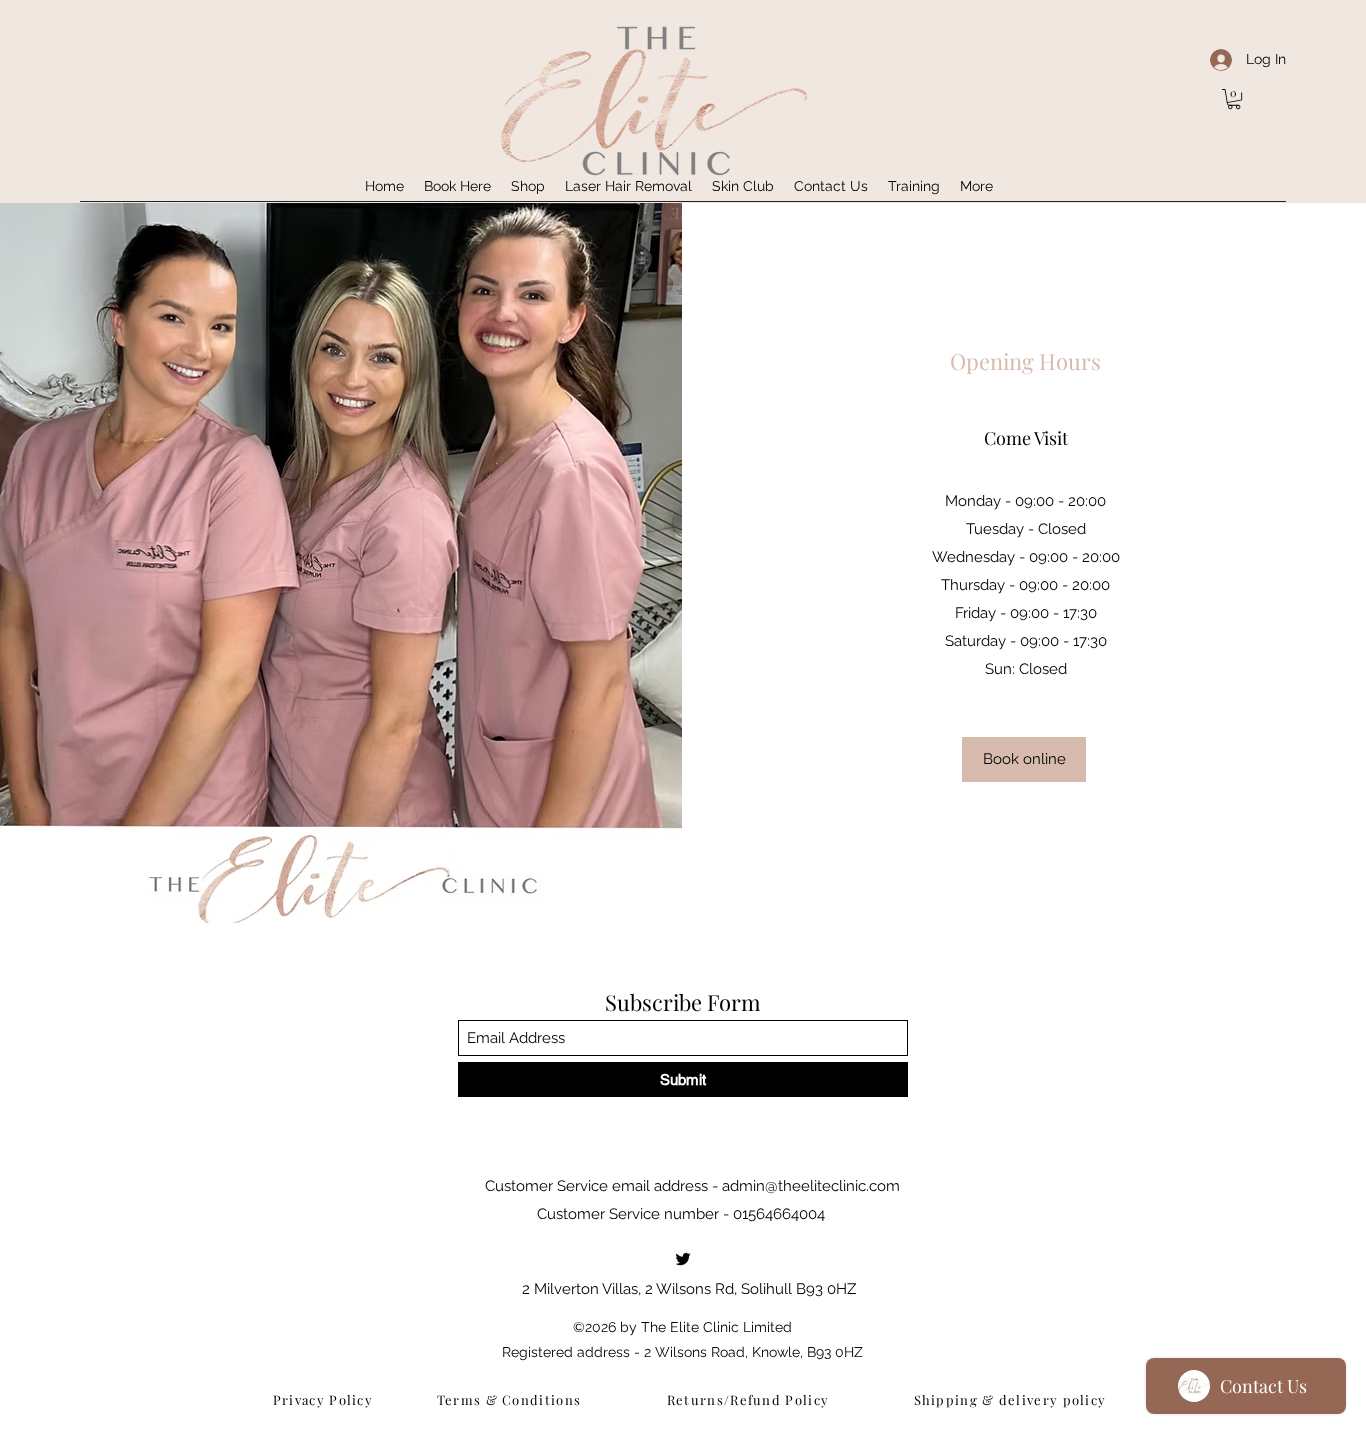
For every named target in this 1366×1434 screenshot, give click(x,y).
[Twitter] (683, 1259)
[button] (1234, 99)
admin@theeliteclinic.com (811, 1186)
